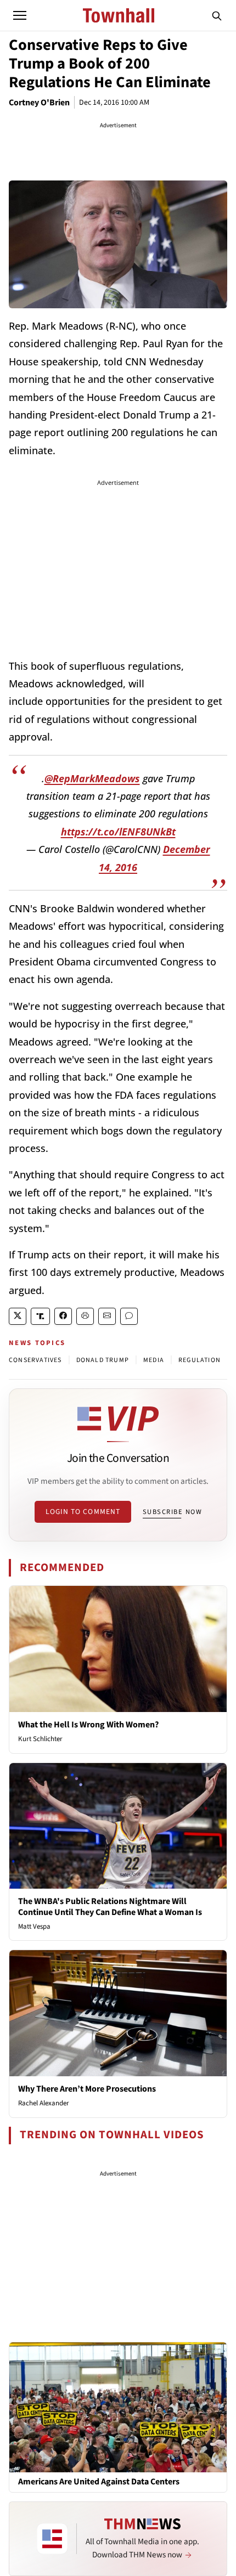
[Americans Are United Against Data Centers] (118, 2407)
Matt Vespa (34, 1927)
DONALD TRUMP (103, 1360)
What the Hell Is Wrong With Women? (88, 1725)
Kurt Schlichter (40, 1739)
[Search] (217, 15)
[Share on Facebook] (63, 1316)
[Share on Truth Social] (40, 1316)
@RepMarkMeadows (92, 778)
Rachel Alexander (44, 2103)
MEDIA (154, 1360)
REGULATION (200, 1360)
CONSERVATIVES (35, 1360)
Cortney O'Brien (39, 103)
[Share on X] (18, 1316)
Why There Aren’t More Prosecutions (87, 2089)
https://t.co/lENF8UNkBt (118, 832)
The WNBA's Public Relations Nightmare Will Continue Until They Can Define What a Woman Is (110, 1906)
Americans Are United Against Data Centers (99, 2482)
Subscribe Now (172, 1512)
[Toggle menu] (20, 15)
